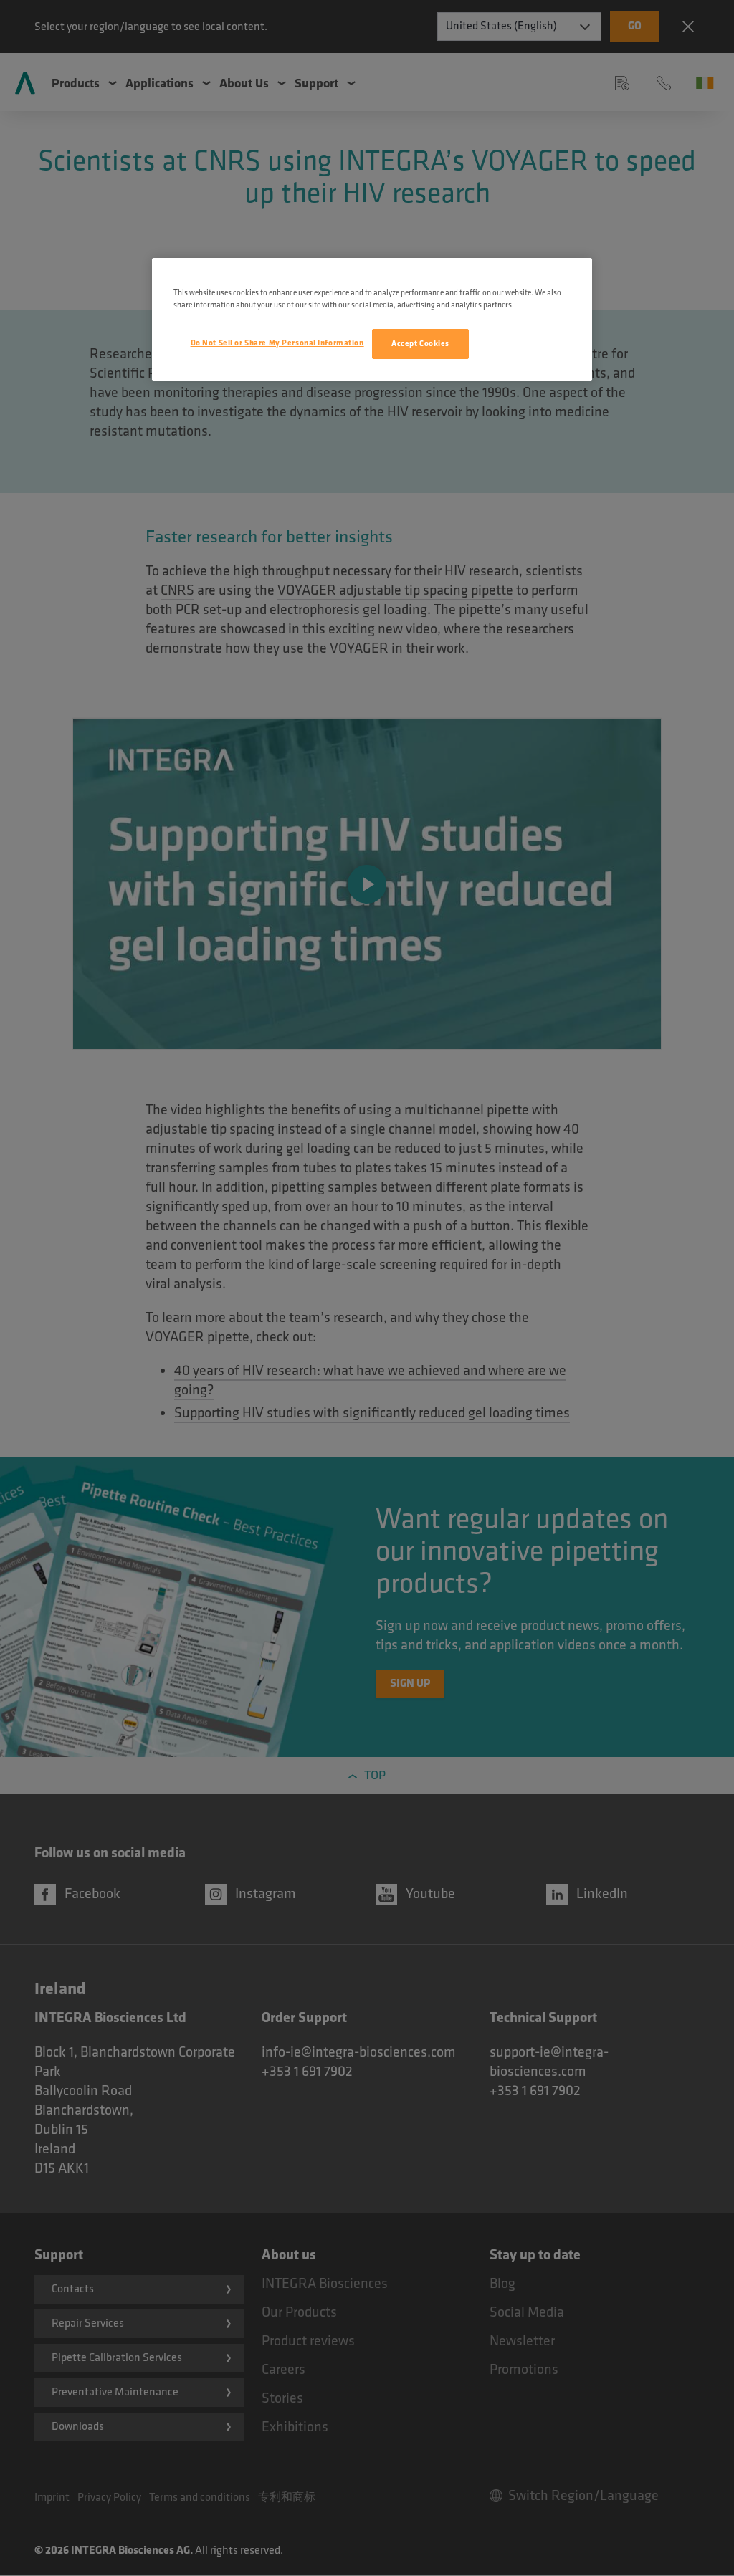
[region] (372, 320)
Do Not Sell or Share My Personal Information (277, 343)
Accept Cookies (420, 344)
